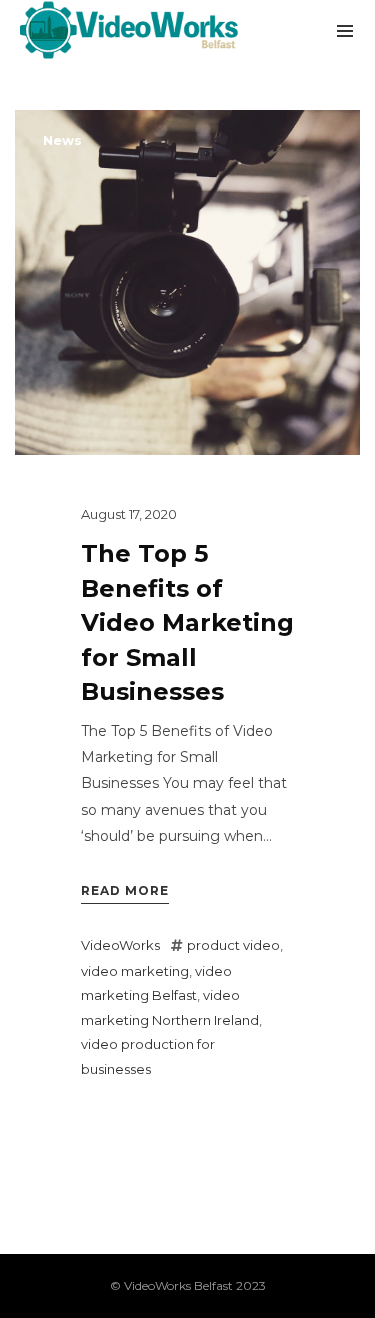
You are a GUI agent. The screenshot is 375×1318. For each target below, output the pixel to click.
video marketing (135, 971)
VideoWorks (120, 945)
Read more (125, 890)
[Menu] (345, 30)
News (62, 140)
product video (233, 945)
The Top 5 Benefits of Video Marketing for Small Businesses (187, 622)
